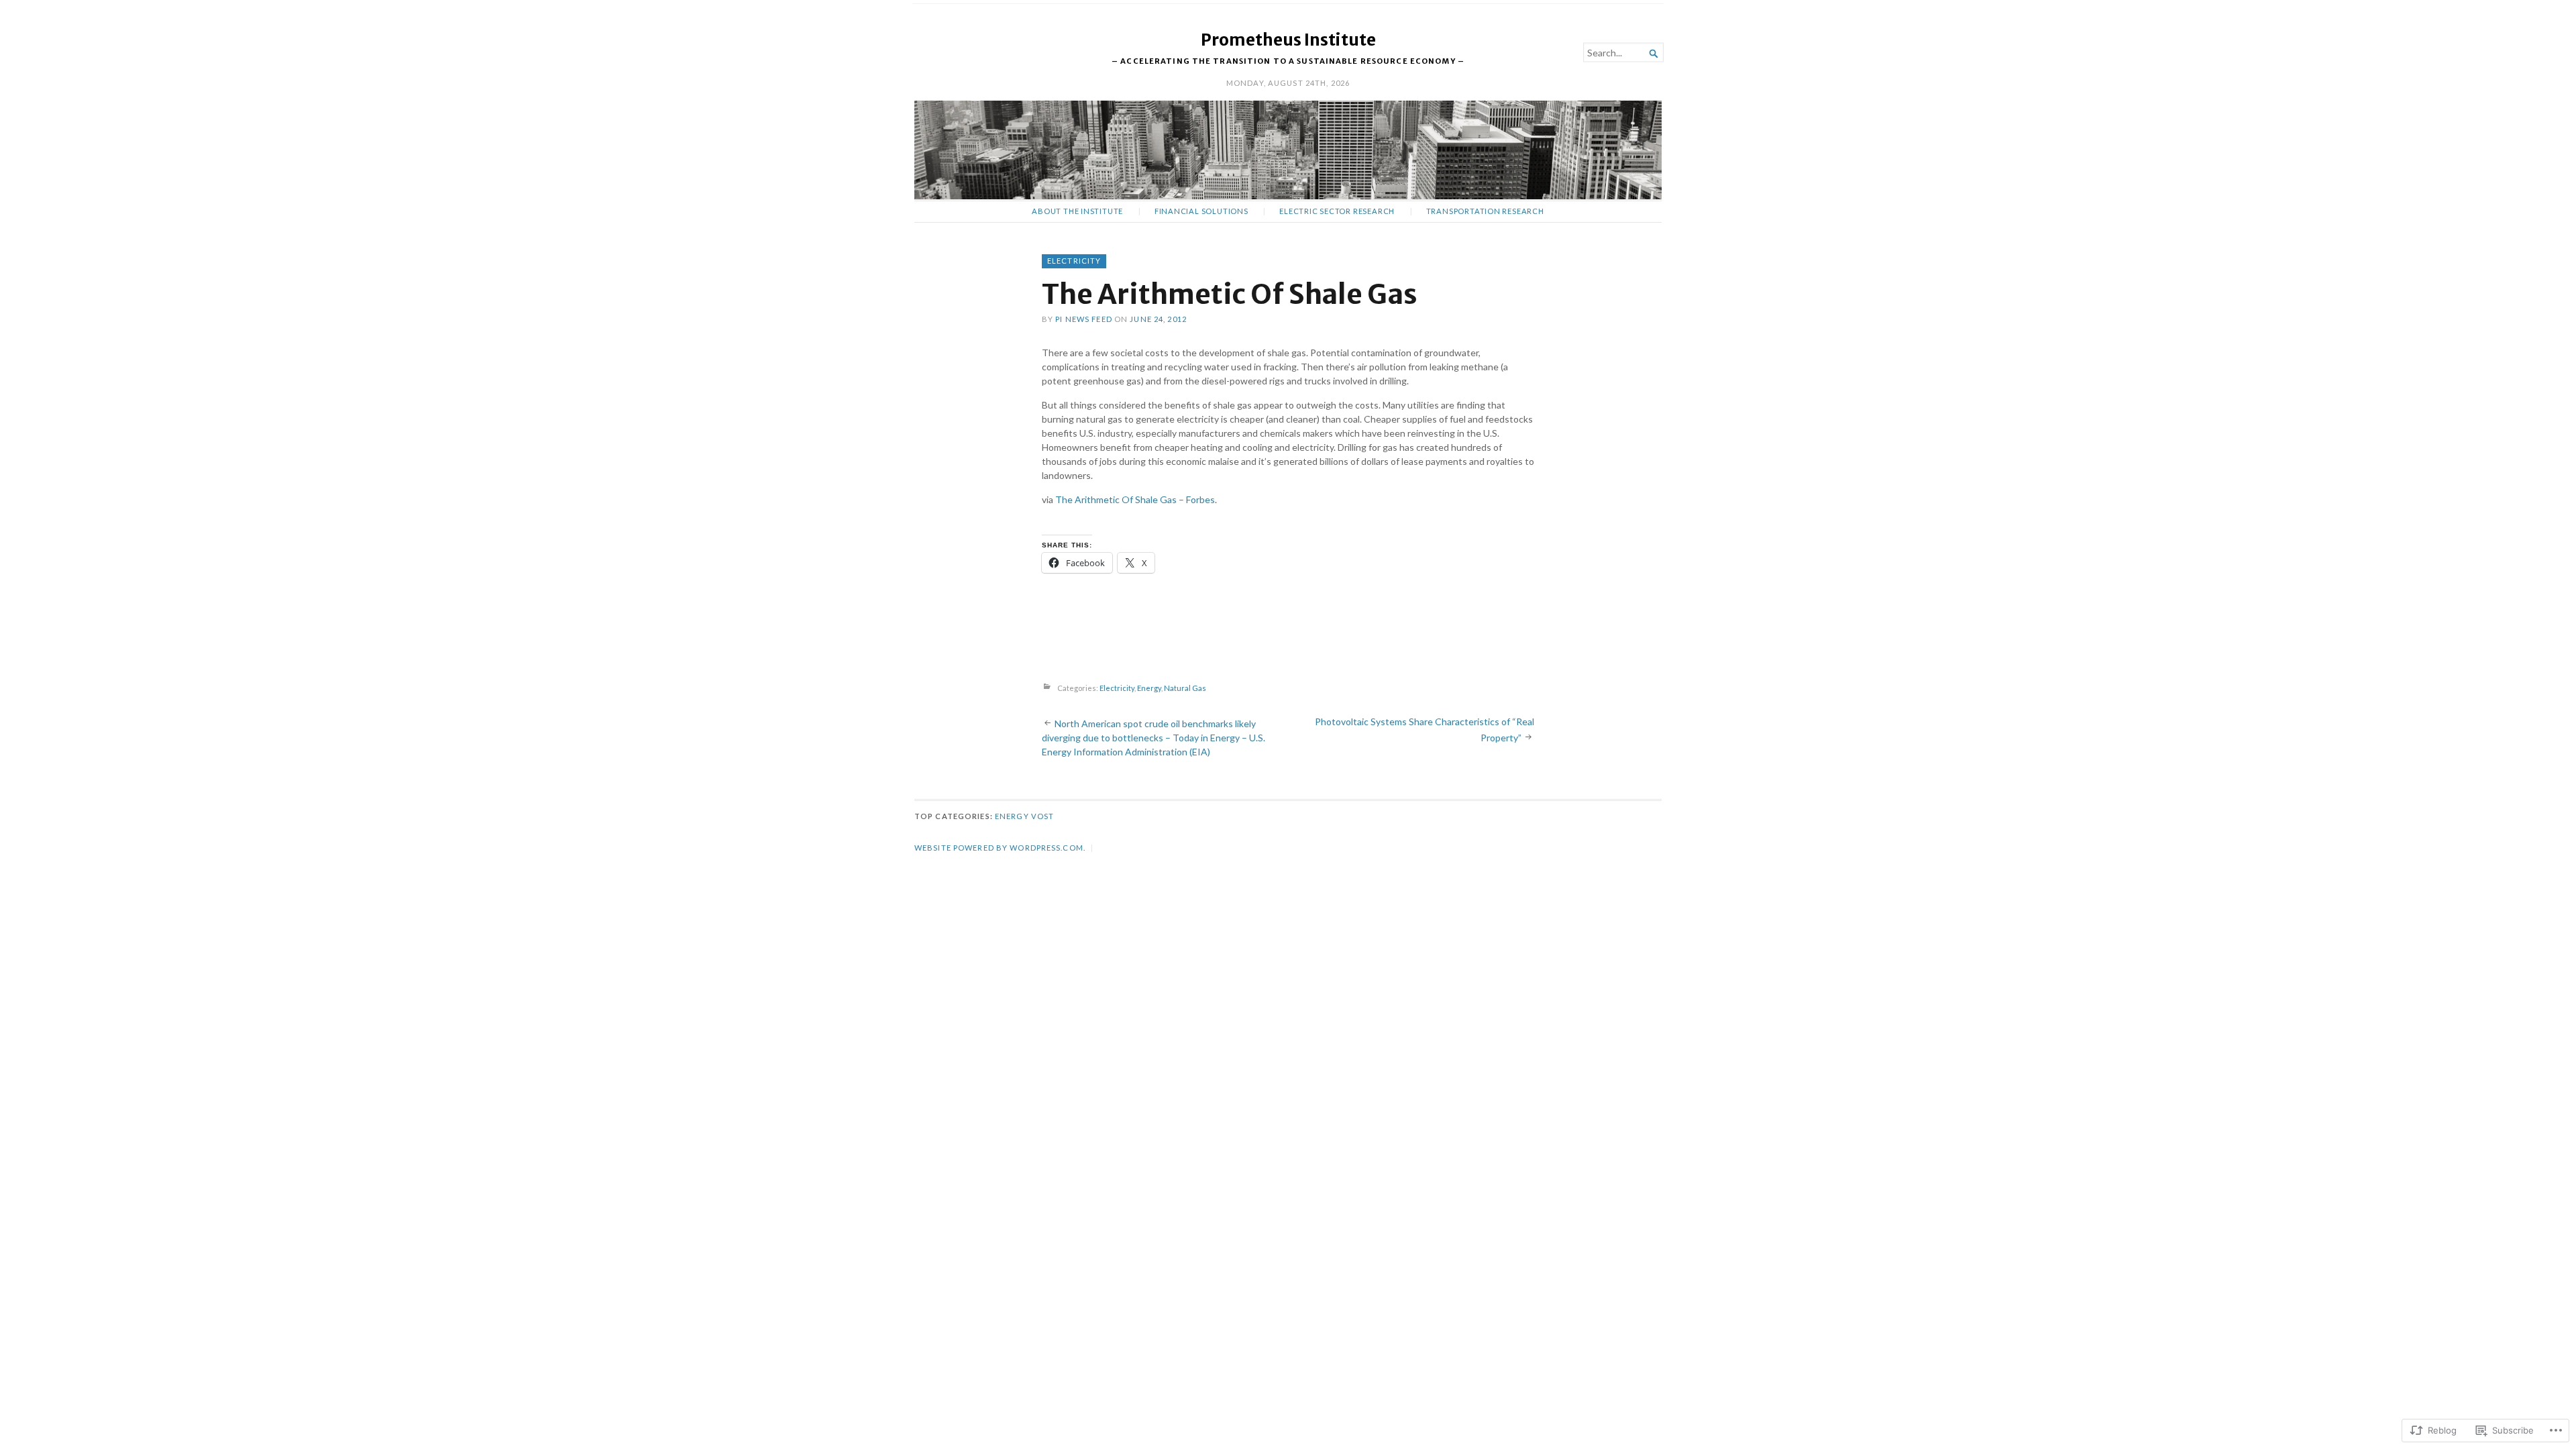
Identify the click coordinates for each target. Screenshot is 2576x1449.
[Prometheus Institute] (1288, 150)
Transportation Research (1485, 211)
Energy (1149, 688)
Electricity (1074, 261)
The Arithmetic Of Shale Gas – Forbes (1135, 499)
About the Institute (1077, 211)
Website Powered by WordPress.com (999, 848)
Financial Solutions (1201, 211)
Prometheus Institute (1288, 40)
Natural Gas (1185, 688)
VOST (1042, 816)
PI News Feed (1083, 319)
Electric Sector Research (1337, 211)
